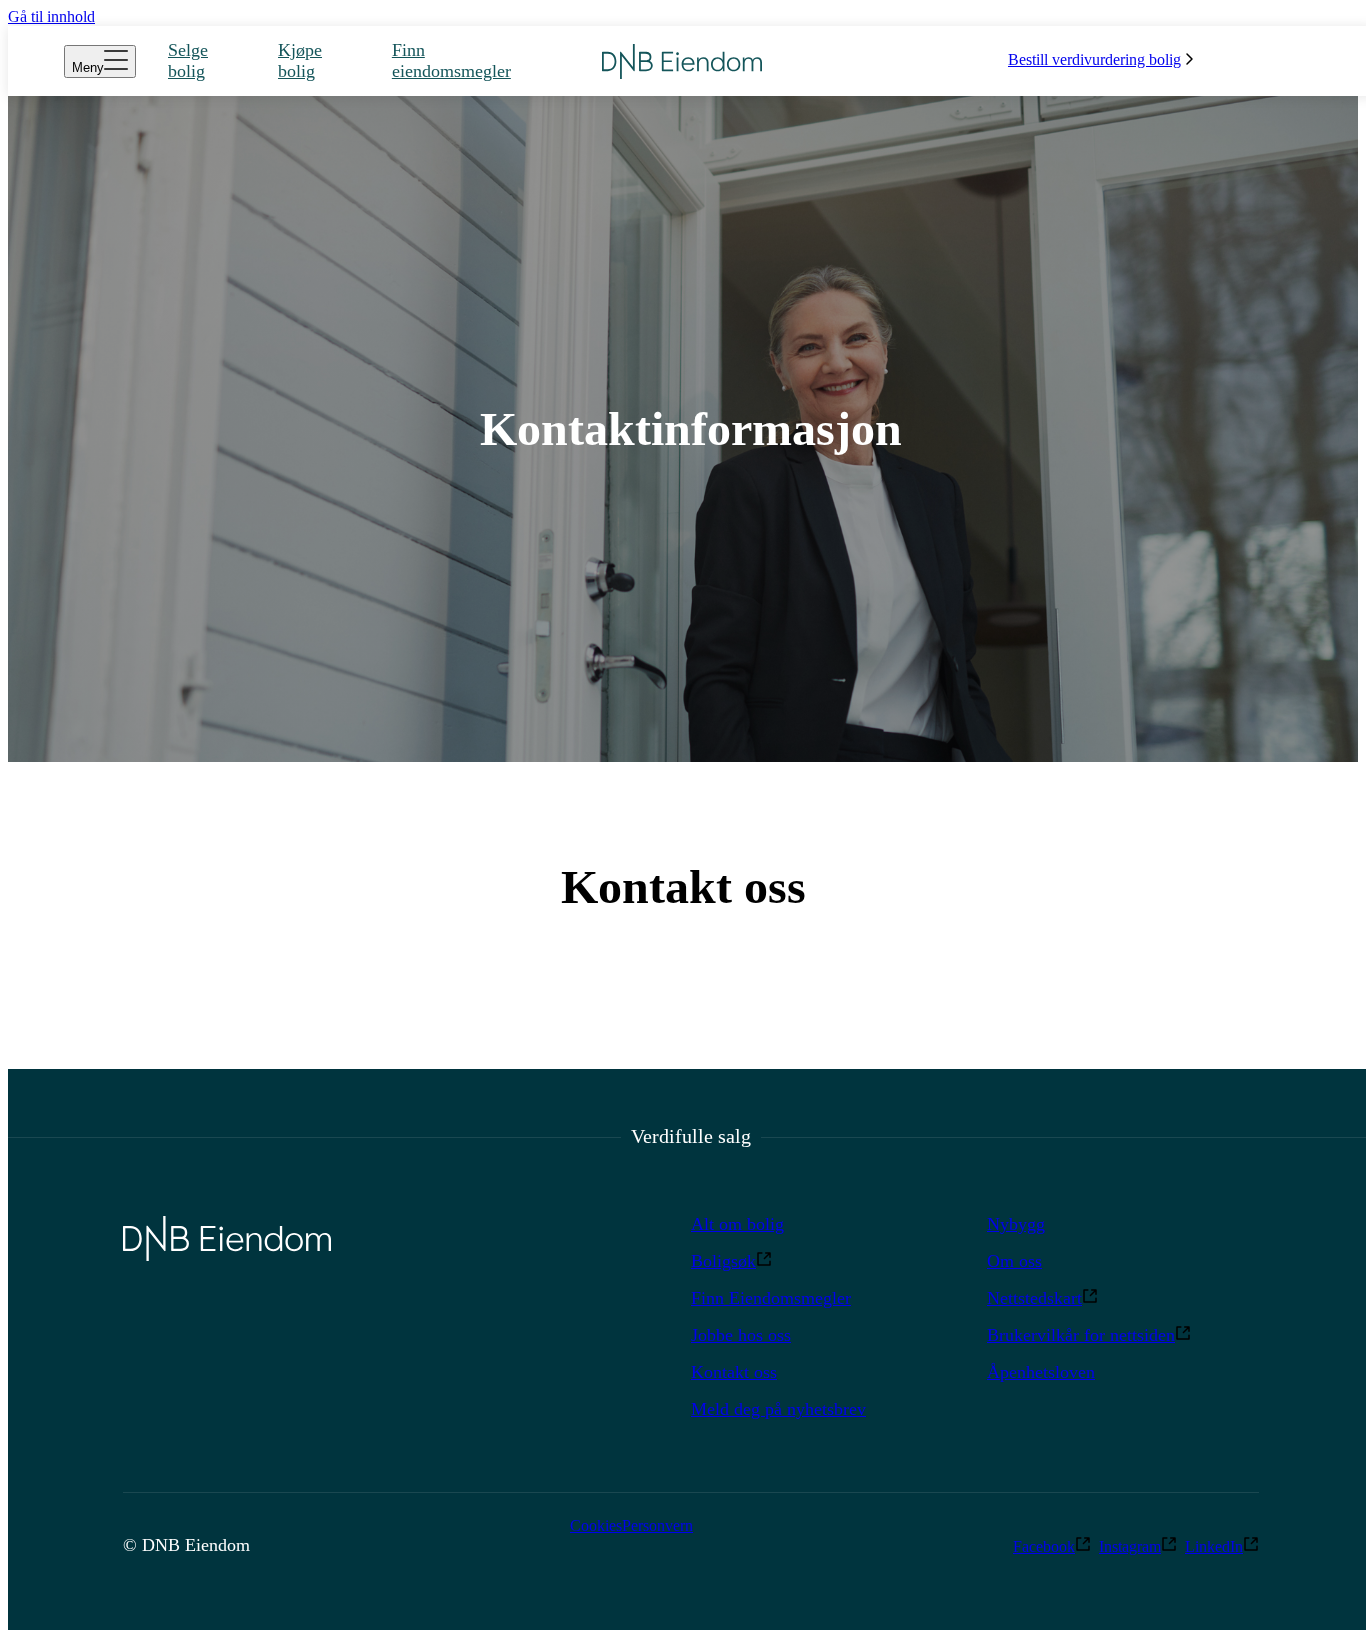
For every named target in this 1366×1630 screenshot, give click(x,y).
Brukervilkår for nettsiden (1081, 1335)
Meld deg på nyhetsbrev (778, 1409)
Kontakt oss (734, 1372)
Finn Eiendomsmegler (771, 1298)
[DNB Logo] (682, 61)
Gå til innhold (51, 16)
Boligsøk (723, 1261)
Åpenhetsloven (1041, 1372)
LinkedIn (1214, 1546)
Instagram (1130, 1546)
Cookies (596, 1525)
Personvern (657, 1525)
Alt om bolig (737, 1224)
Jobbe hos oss (741, 1335)
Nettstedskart (1034, 1298)
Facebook (1044, 1546)
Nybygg (1016, 1224)
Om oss (1014, 1261)
